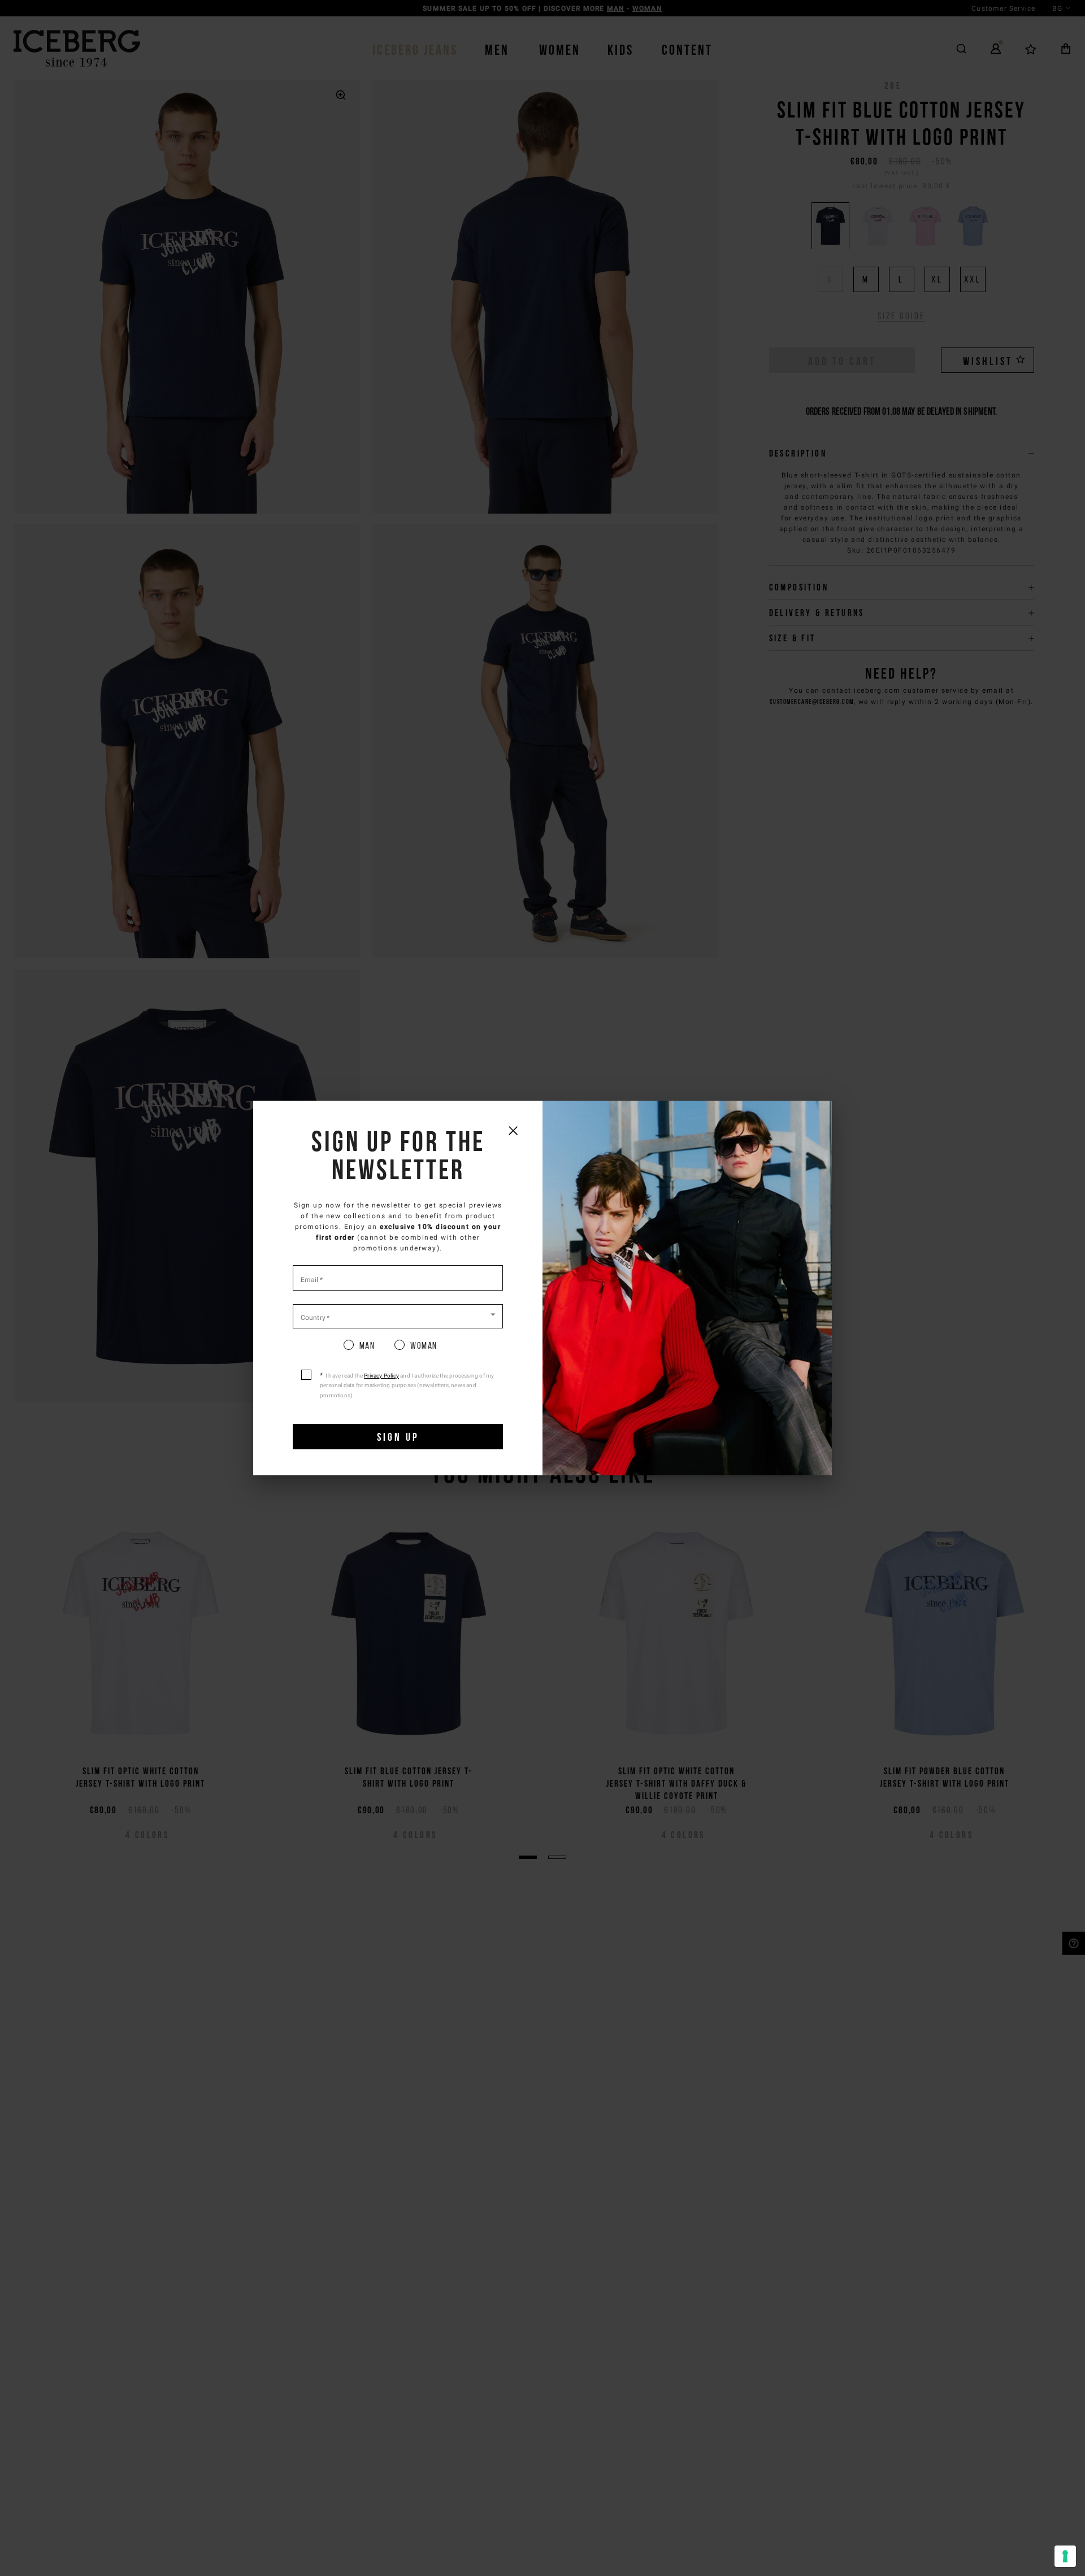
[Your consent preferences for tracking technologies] (1065, 2556)
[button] (398, 1315)
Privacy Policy (381, 1376)
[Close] (513, 1130)
